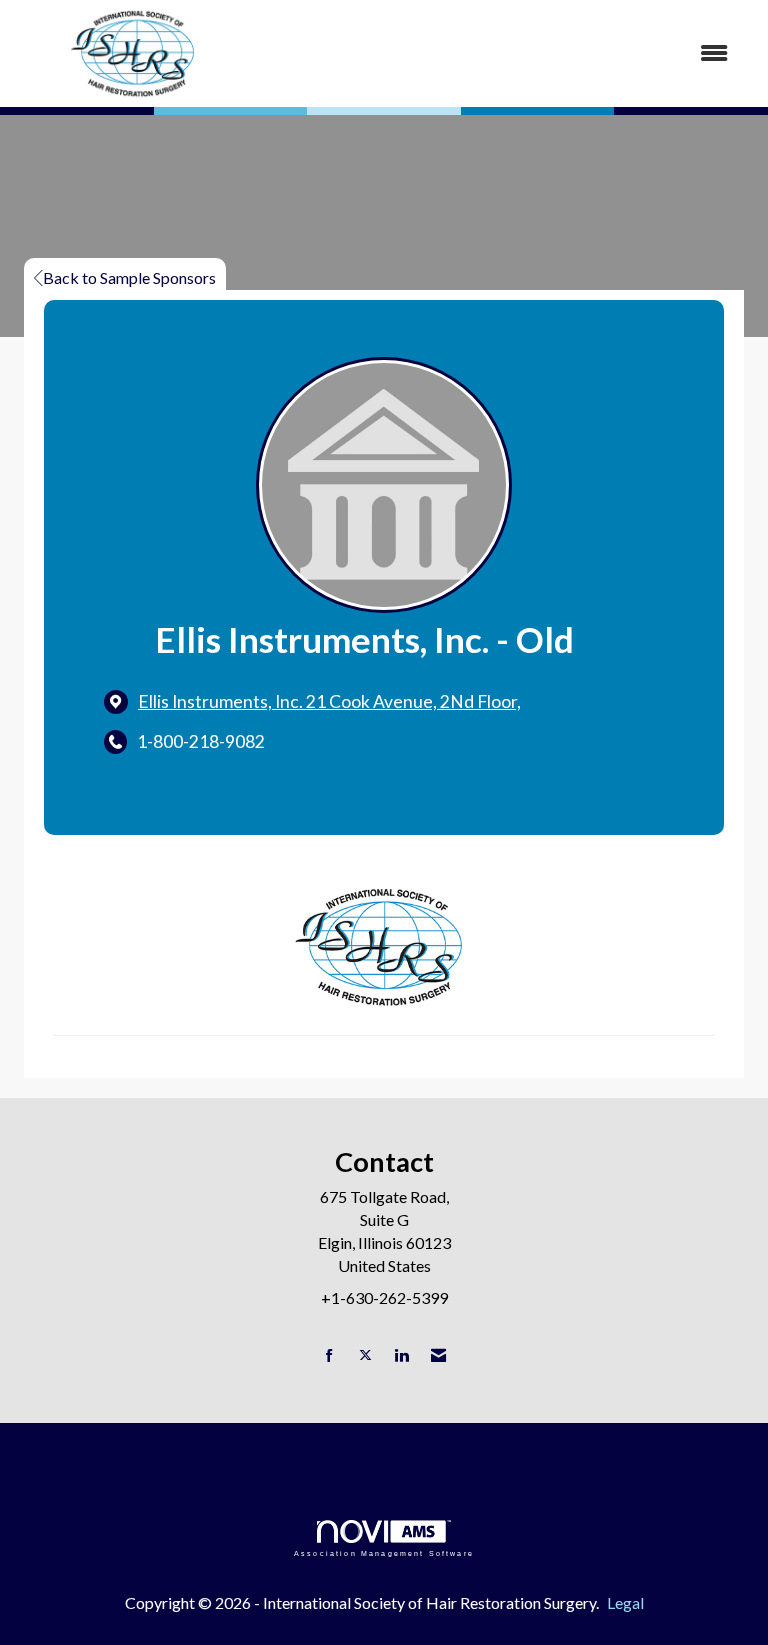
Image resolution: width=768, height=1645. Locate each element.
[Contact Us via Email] (438, 1355)
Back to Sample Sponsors (129, 277)
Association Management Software (384, 1553)
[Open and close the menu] (503, 53)
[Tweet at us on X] (365, 1355)
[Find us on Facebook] (329, 1355)
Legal (625, 1602)
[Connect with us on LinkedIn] (401, 1355)
